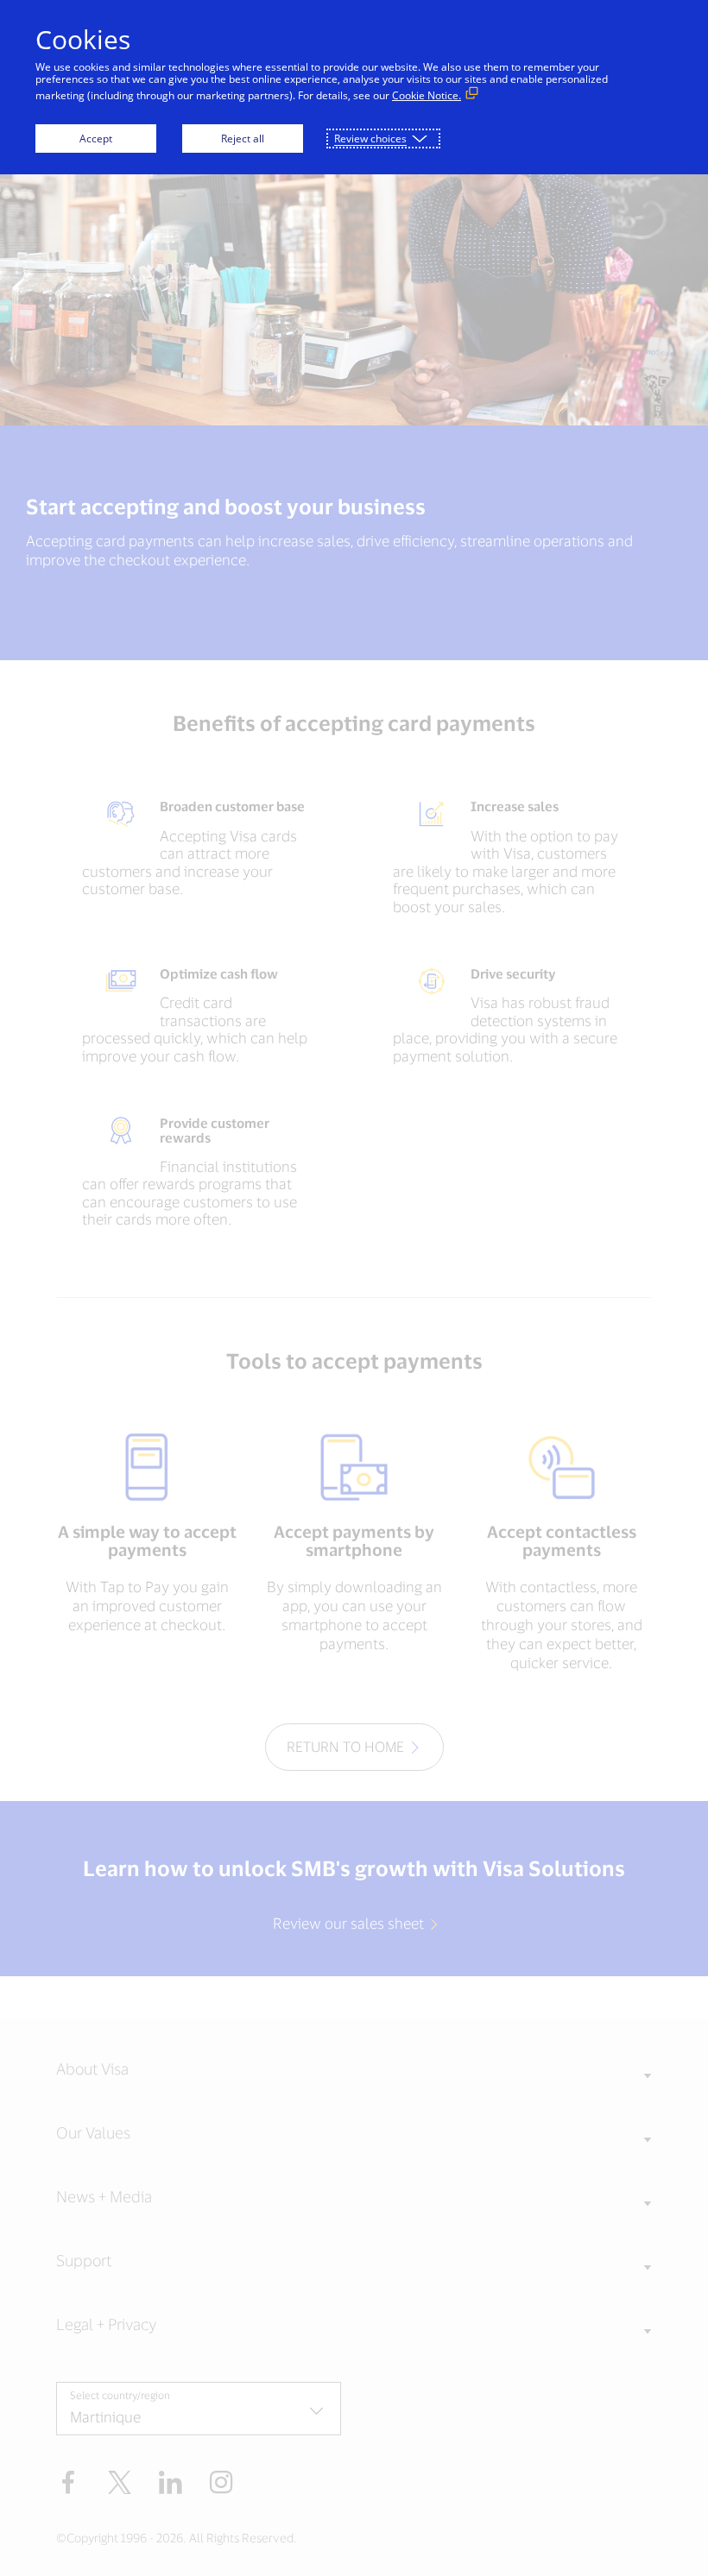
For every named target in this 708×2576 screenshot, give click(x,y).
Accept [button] (96, 139)
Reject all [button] (243, 139)
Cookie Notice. (427, 95)
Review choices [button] (370, 139)
